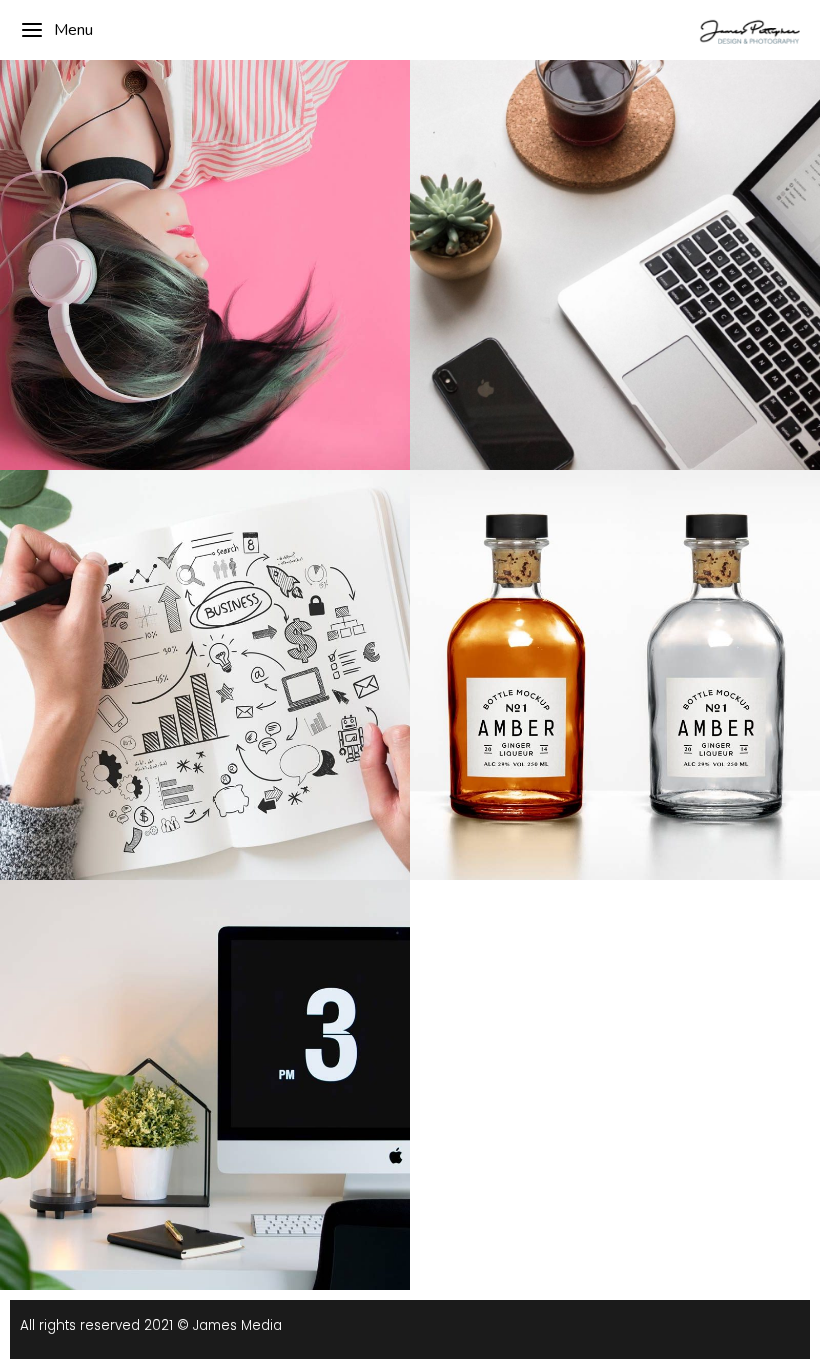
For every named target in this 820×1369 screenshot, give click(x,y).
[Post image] (205, 265)
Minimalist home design (205, 1049)
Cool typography (205, 626)
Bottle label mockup (615, 639)
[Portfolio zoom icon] (588, 185)
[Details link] (642, 185)
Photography (615, 257)
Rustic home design (615, 229)
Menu (73, 30)
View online (561, 595)
